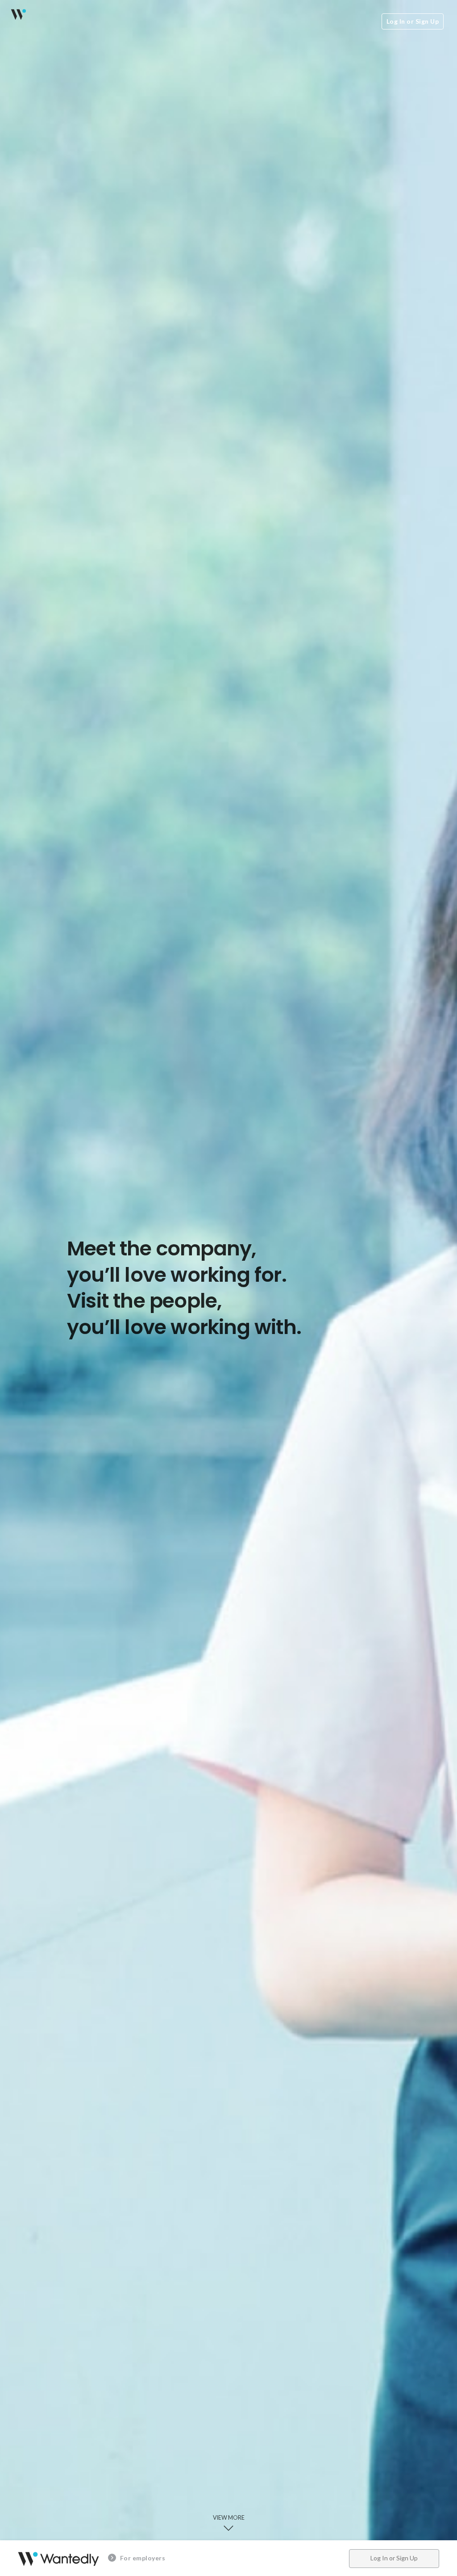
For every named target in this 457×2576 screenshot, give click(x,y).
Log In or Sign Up (413, 21)
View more (229, 2515)
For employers (142, 2558)
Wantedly (18, 14)
